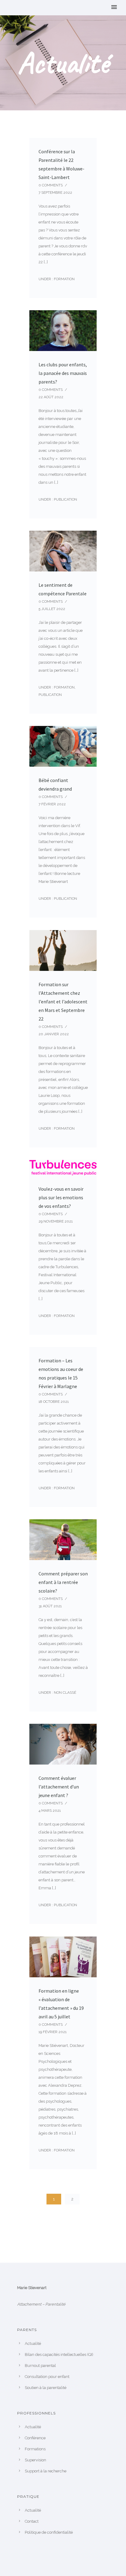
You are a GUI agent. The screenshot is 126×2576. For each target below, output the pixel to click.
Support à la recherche (46, 2471)
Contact (32, 2521)
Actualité (33, 2343)
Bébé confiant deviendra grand (55, 784)
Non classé (65, 1693)
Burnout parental (40, 2366)
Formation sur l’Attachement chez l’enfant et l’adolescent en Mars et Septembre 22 (63, 1002)
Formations (35, 2449)
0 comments (51, 185)
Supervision (35, 2460)
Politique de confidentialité (49, 2532)
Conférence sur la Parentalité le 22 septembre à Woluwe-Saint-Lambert (61, 164)
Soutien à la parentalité (46, 2388)
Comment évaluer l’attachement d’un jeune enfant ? (59, 1787)
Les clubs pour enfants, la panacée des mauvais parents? (63, 373)
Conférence (35, 2438)
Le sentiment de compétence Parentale (63, 589)
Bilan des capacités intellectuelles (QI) (59, 2355)
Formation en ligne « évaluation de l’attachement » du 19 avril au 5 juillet (61, 2004)
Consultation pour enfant (47, 2377)
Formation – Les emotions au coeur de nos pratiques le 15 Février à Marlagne (61, 1373)
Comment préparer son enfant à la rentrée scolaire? (63, 1582)
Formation (64, 279)
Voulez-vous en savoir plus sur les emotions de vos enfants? (61, 1197)
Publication (65, 499)
